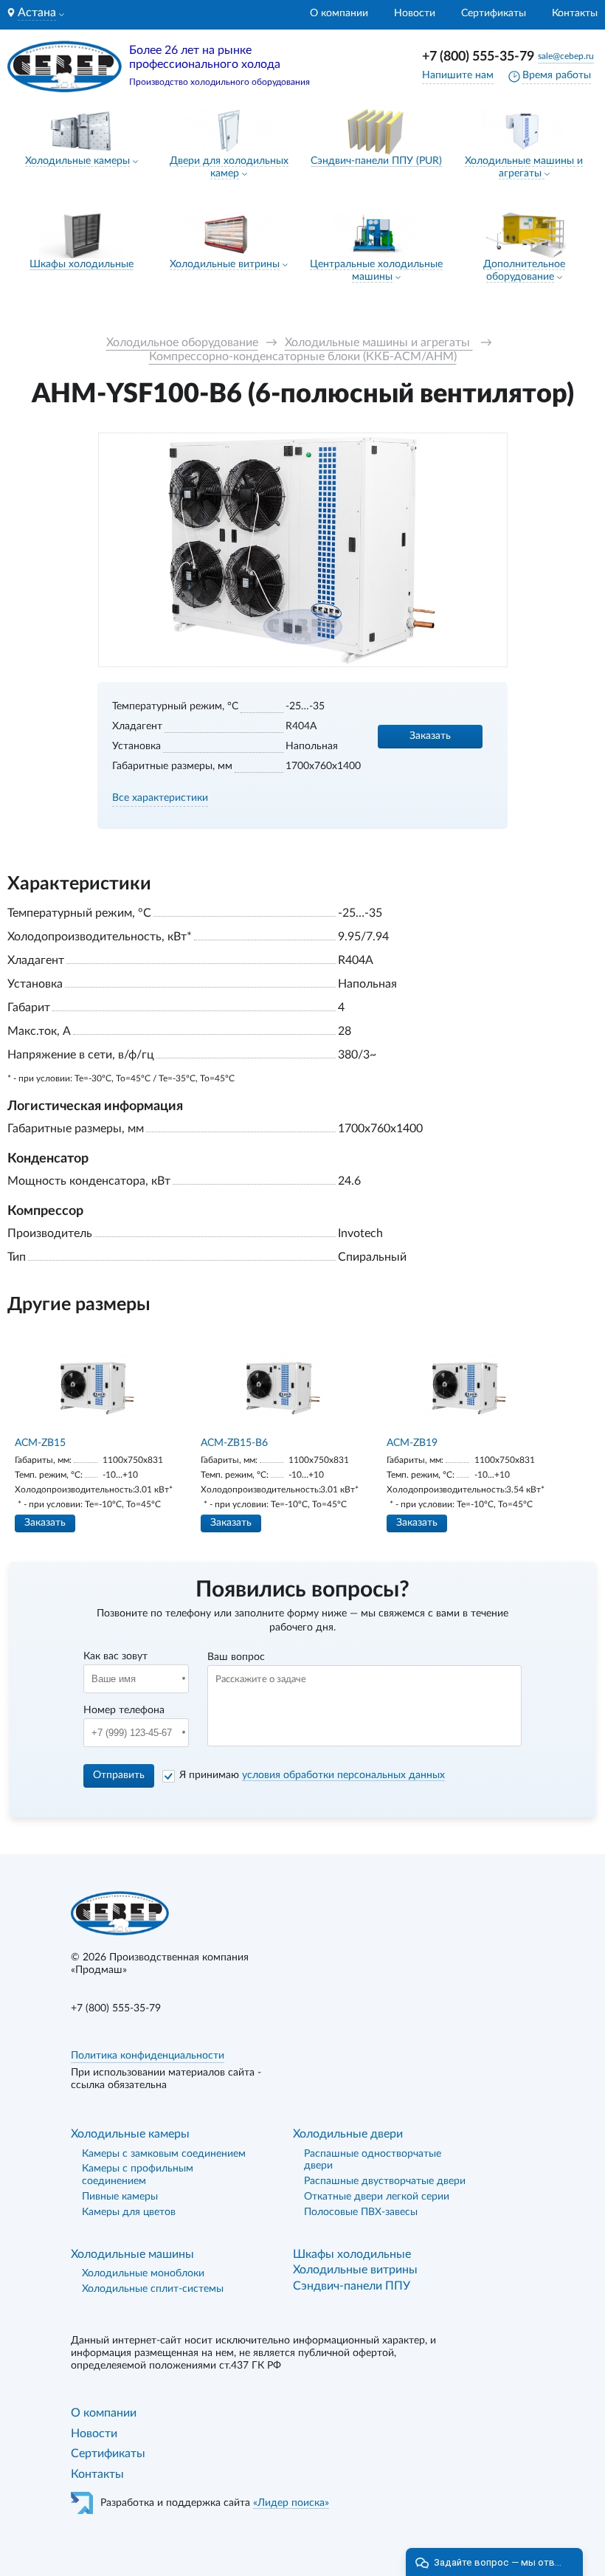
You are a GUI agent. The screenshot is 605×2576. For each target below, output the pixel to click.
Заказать (430, 736)
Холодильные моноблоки (143, 2273)
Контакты (575, 13)
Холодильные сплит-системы (153, 2289)
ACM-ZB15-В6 (234, 1443)
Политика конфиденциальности (148, 2056)
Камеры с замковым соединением (164, 2154)
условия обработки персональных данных (343, 1775)
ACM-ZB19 (412, 1443)
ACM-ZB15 (40, 1443)
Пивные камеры (120, 2197)
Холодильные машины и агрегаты (379, 342)
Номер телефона (124, 1710)
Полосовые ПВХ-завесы (361, 2212)
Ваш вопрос (236, 1657)
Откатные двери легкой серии (377, 2197)
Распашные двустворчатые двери (385, 2181)
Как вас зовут (115, 1656)
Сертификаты (494, 13)
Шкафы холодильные (82, 264)
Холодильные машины (132, 2254)
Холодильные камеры (77, 161)
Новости (415, 13)
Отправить (119, 1775)
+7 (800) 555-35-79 (478, 57)
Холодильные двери (348, 2134)
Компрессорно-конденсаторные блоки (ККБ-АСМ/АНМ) (303, 357)
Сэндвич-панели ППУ (352, 2286)
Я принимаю (312, 1775)
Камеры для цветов (129, 2212)
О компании (339, 13)
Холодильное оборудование (182, 342)
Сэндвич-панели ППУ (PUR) (376, 161)
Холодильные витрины (225, 264)
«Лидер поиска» (291, 2503)
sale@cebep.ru (566, 56)
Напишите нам (458, 75)
